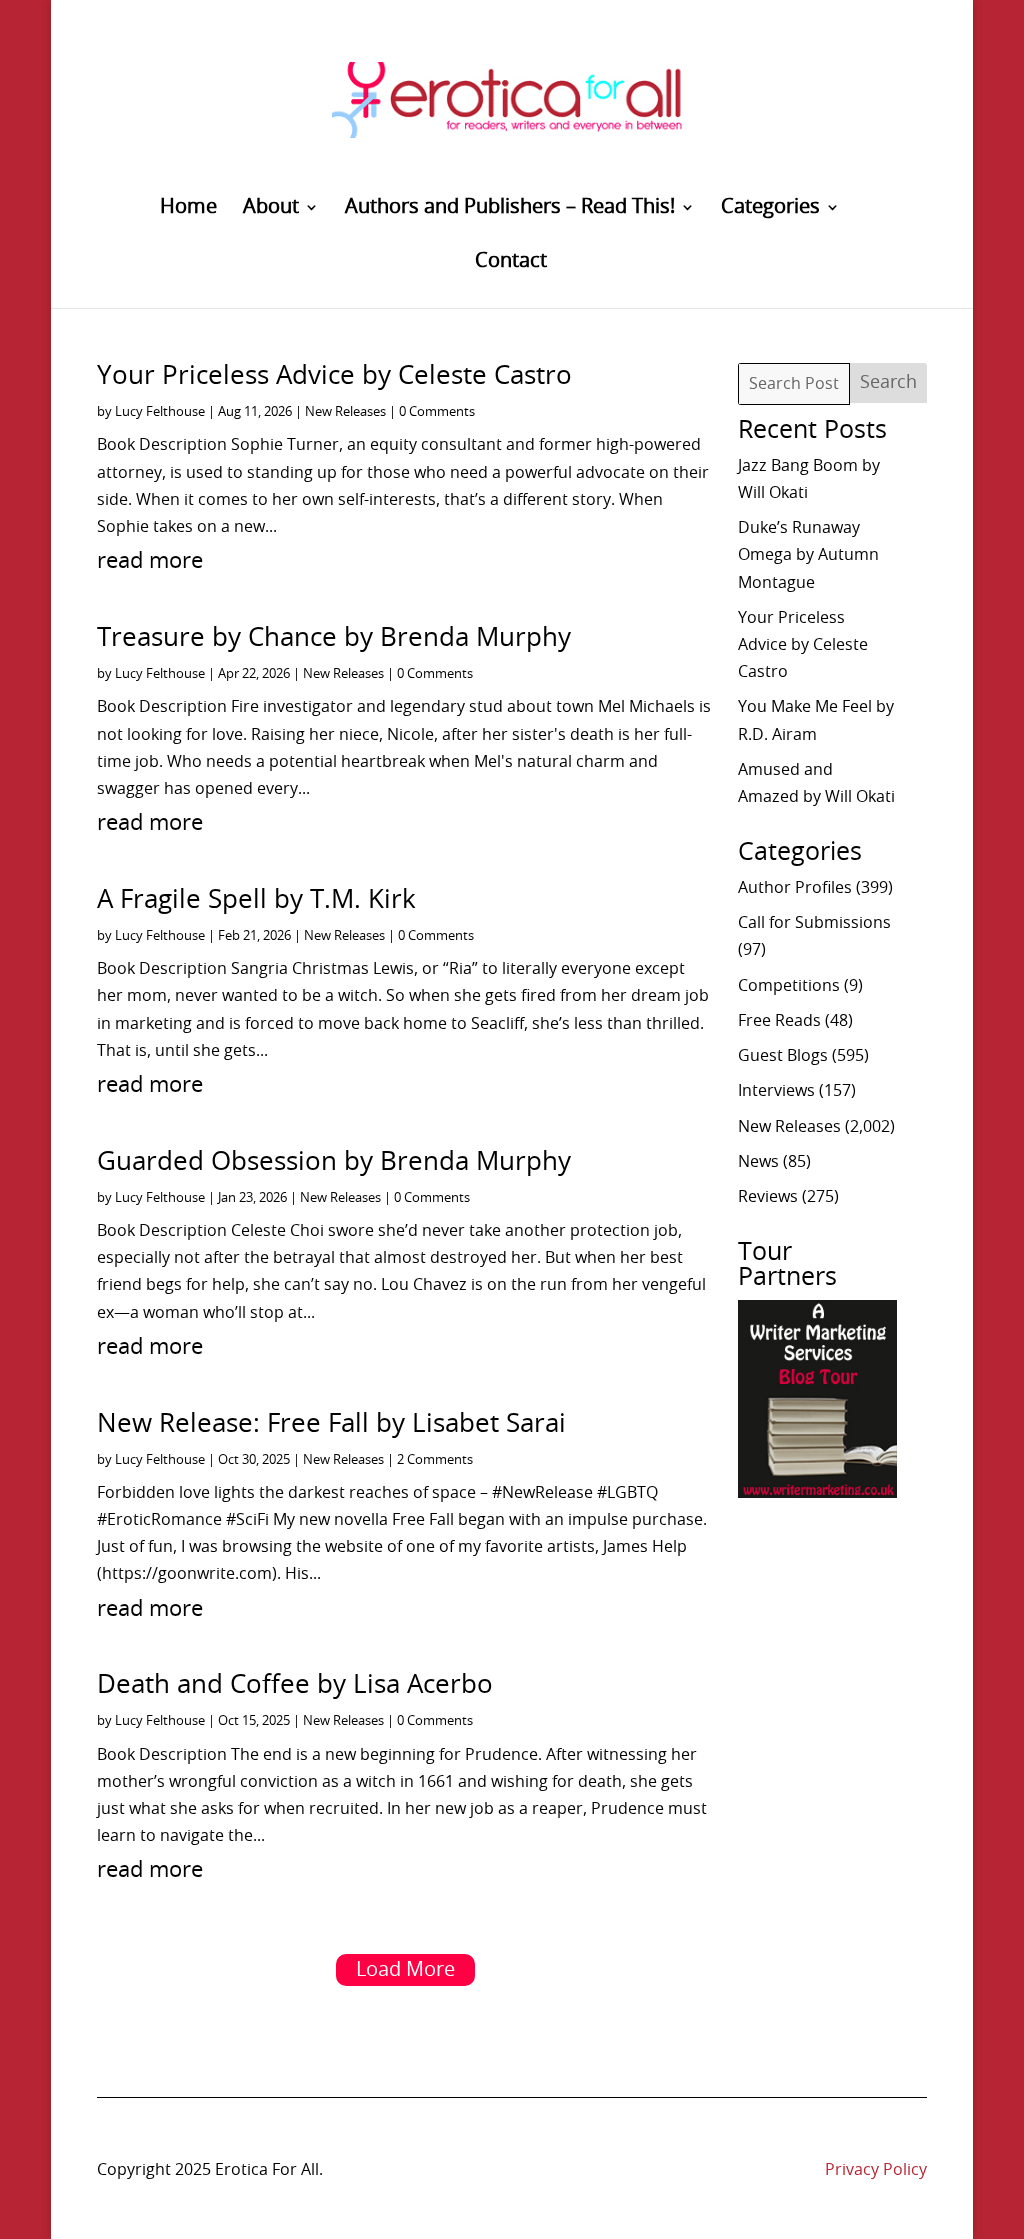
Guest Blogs (783, 1056)
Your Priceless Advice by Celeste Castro (334, 376)
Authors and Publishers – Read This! (510, 208)
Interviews (776, 1091)
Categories (770, 208)
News (758, 1162)
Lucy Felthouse (160, 412)
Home (188, 208)
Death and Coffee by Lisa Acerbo (295, 1685)
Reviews (768, 1197)
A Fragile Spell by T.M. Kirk (256, 900)
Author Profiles (795, 888)
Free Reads (779, 1021)
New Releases (345, 412)
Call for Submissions (814, 923)
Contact (511, 262)
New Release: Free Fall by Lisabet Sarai (331, 1424)
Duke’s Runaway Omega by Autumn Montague (808, 555)
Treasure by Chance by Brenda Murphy (334, 638)
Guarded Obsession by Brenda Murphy (334, 1162)
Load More (405, 1970)
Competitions (789, 986)
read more (150, 561)
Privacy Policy (876, 2170)
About (271, 208)
